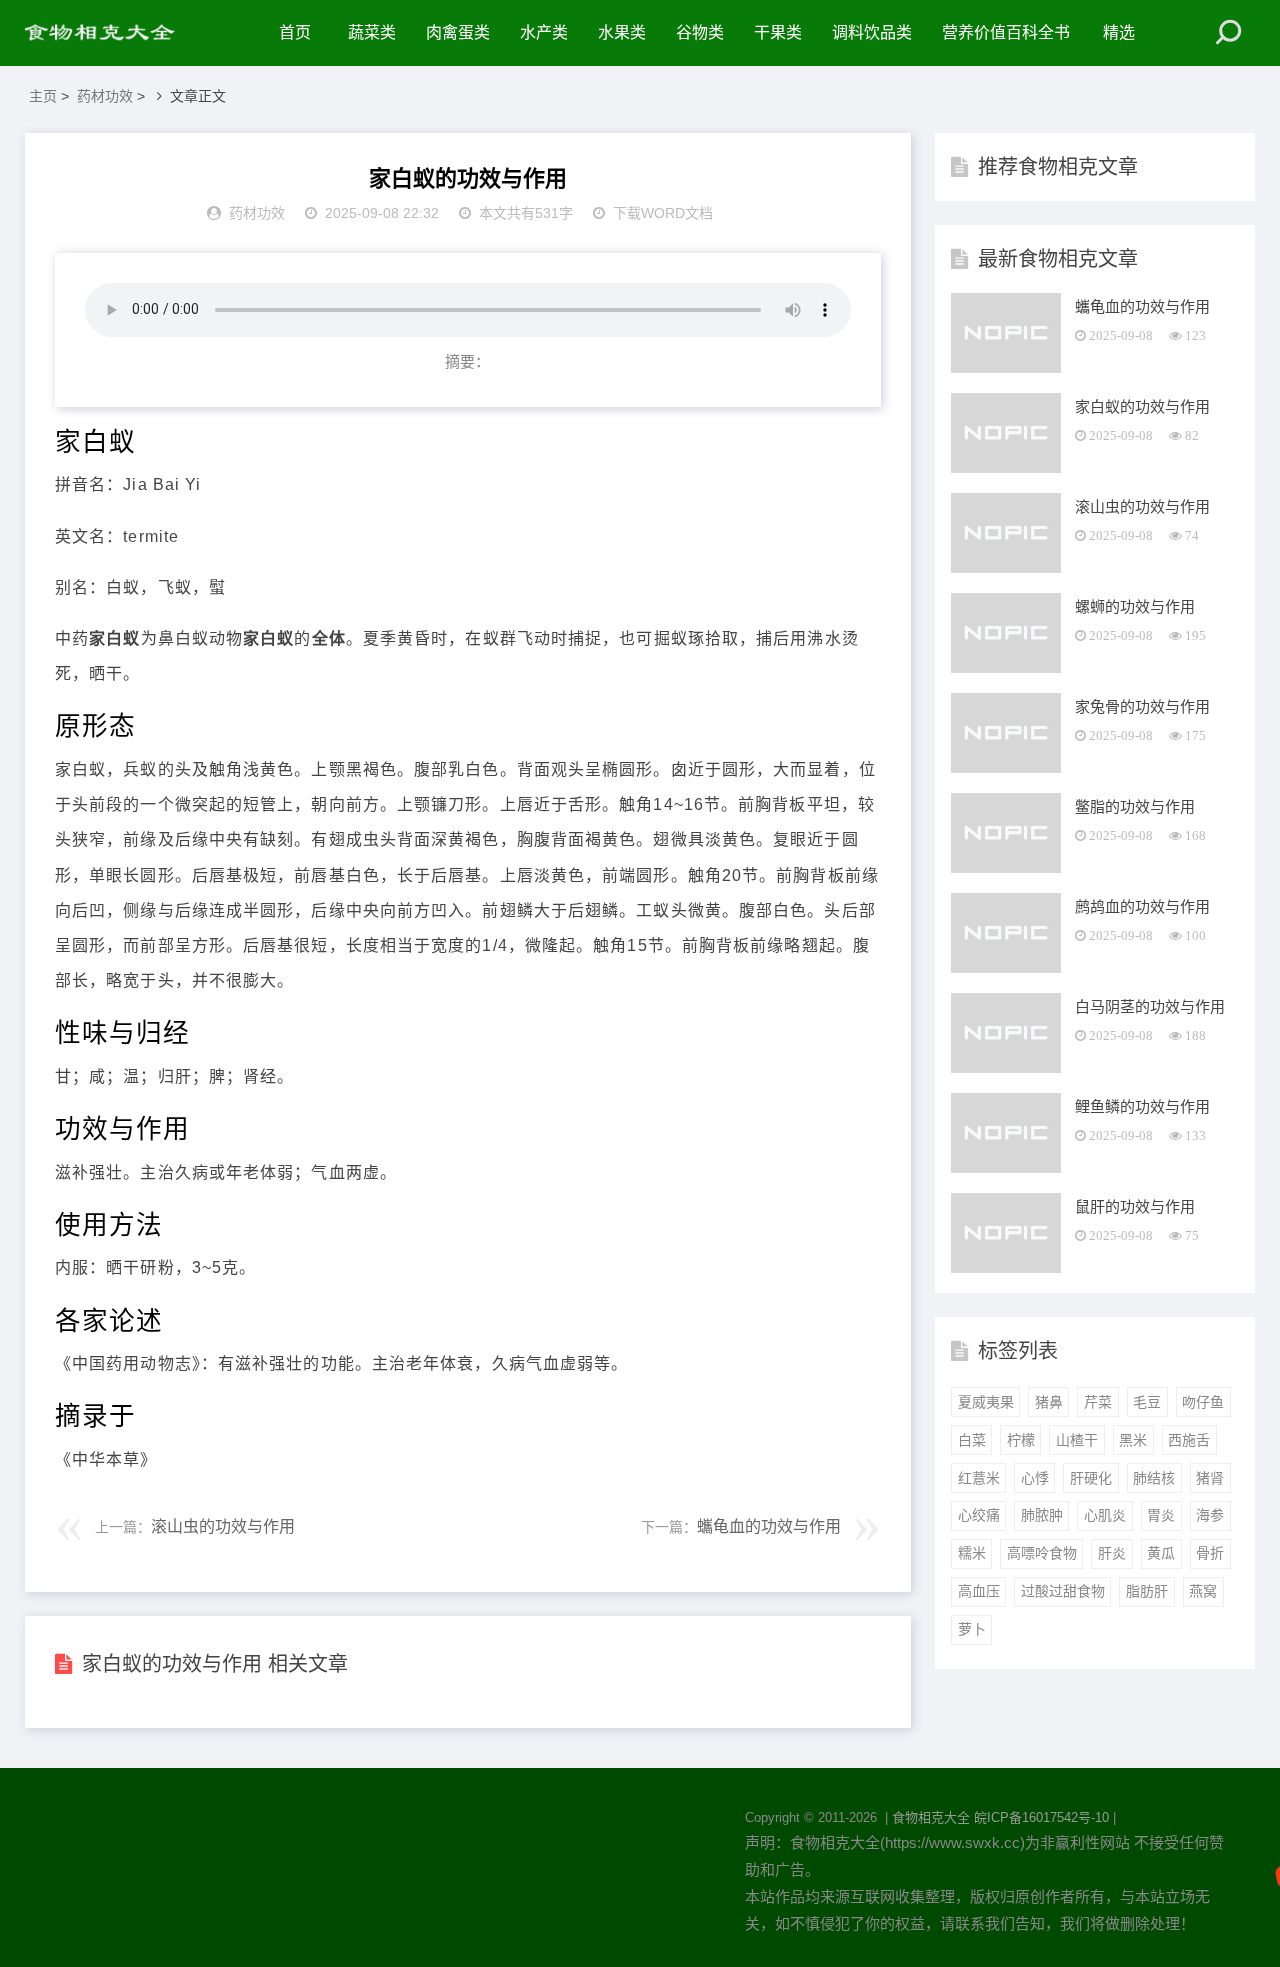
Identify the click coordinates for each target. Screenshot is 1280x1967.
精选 (1119, 32)
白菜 (972, 1440)
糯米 (972, 1553)
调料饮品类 (872, 32)
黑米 (1133, 1440)
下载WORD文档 (663, 213)
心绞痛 (979, 1515)
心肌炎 (1105, 1515)
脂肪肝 (1147, 1591)
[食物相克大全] (110, 33)
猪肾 (1210, 1478)
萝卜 (972, 1629)
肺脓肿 (1042, 1515)
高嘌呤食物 (1042, 1553)
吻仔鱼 (1203, 1402)
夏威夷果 (986, 1402)
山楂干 (1077, 1440)
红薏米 (979, 1478)
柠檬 (1021, 1440)
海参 (1210, 1515)
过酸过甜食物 (1063, 1591)
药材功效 (105, 96)
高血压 (979, 1591)
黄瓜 (1161, 1553)
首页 (295, 32)
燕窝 (1203, 1591)
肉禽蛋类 (458, 32)
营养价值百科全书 (1006, 32)
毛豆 (1147, 1402)
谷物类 (700, 32)
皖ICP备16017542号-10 (1041, 1817)
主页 (43, 96)
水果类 (622, 32)
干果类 (778, 32)
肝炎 (1112, 1553)
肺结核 (1154, 1478)
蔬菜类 (372, 32)
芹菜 (1098, 1402)
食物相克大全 (931, 1817)
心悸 (1035, 1478)
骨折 (1210, 1553)
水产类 (544, 32)
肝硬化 (1091, 1478)
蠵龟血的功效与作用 (769, 1526)
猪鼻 (1049, 1402)
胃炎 (1161, 1515)
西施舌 (1189, 1440)
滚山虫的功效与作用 (223, 1526)
